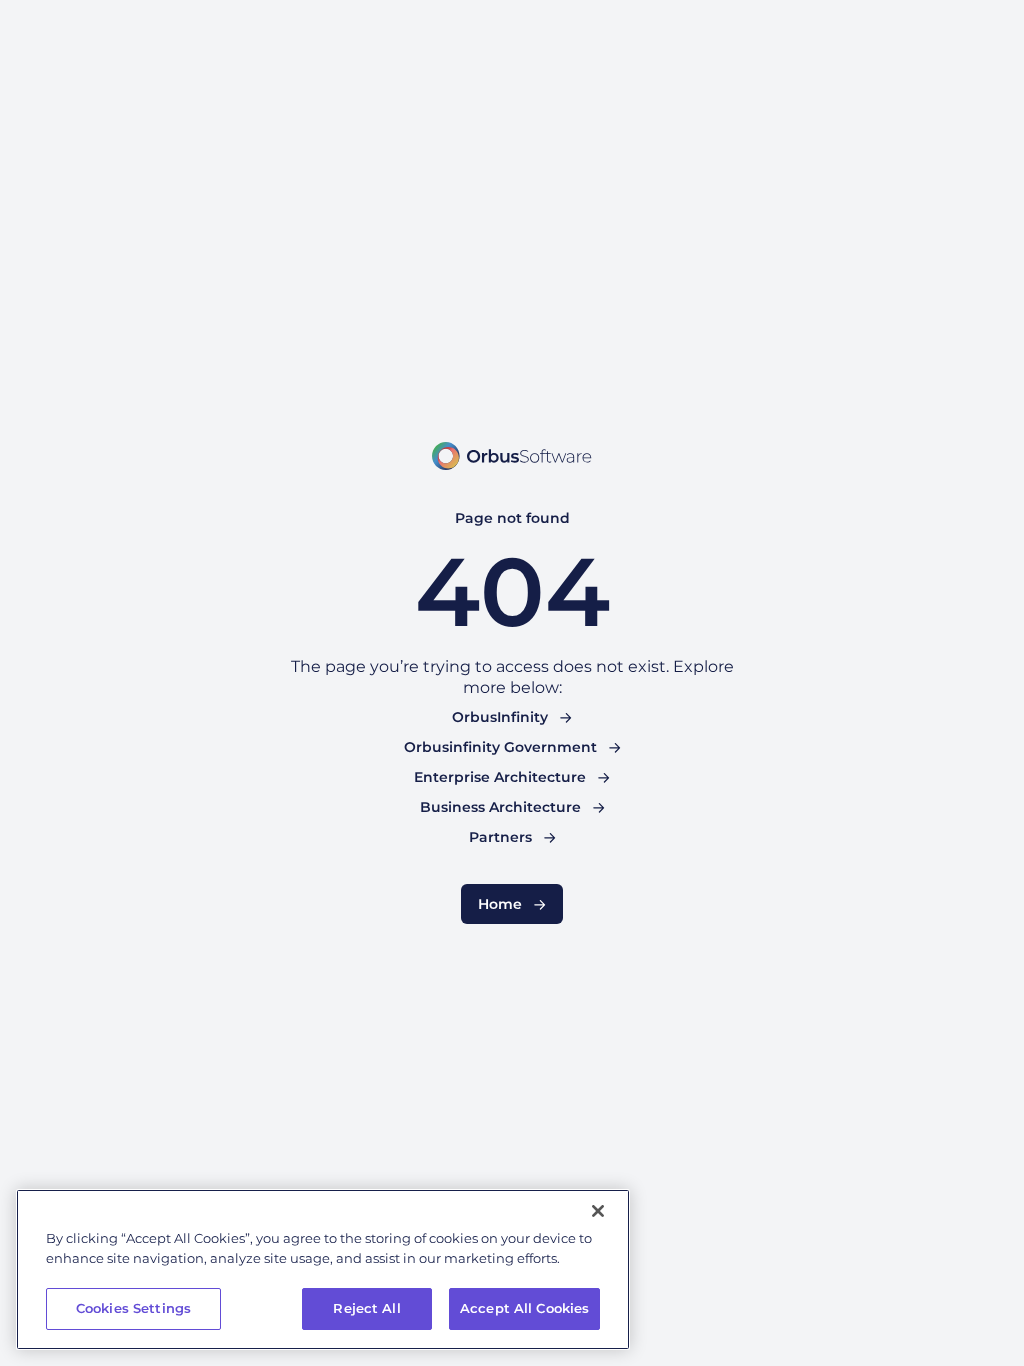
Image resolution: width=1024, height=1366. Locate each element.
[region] (323, 1269)
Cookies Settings (133, 1308)
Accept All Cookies (524, 1308)
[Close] (598, 1211)
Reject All (366, 1308)
